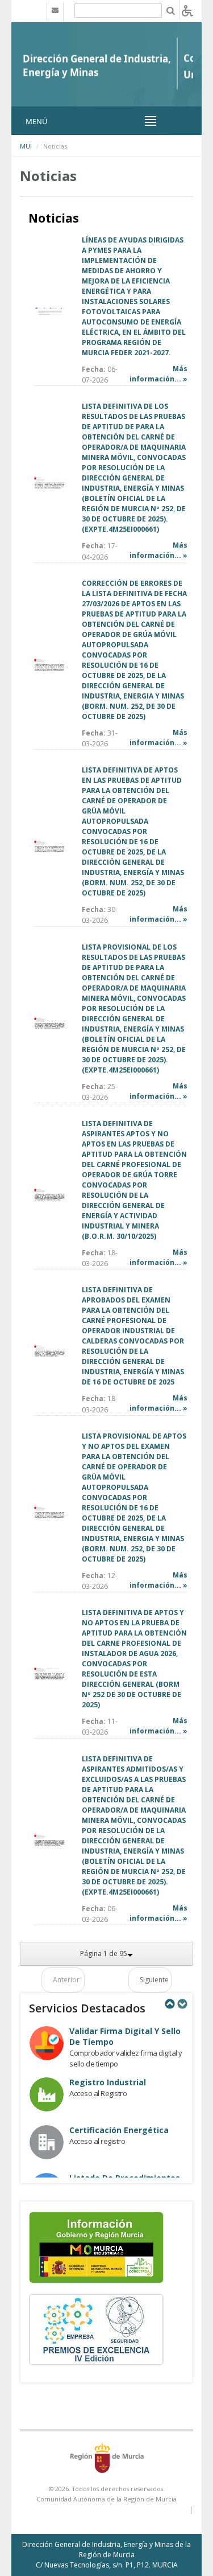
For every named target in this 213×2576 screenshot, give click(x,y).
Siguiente (154, 1980)
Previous (169, 2004)
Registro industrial (108, 2082)
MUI (26, 146)
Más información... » (158, 374)
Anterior (66, 1980)
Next (182, 2004)
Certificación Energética (119, 2130)
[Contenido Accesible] (187, 10)
